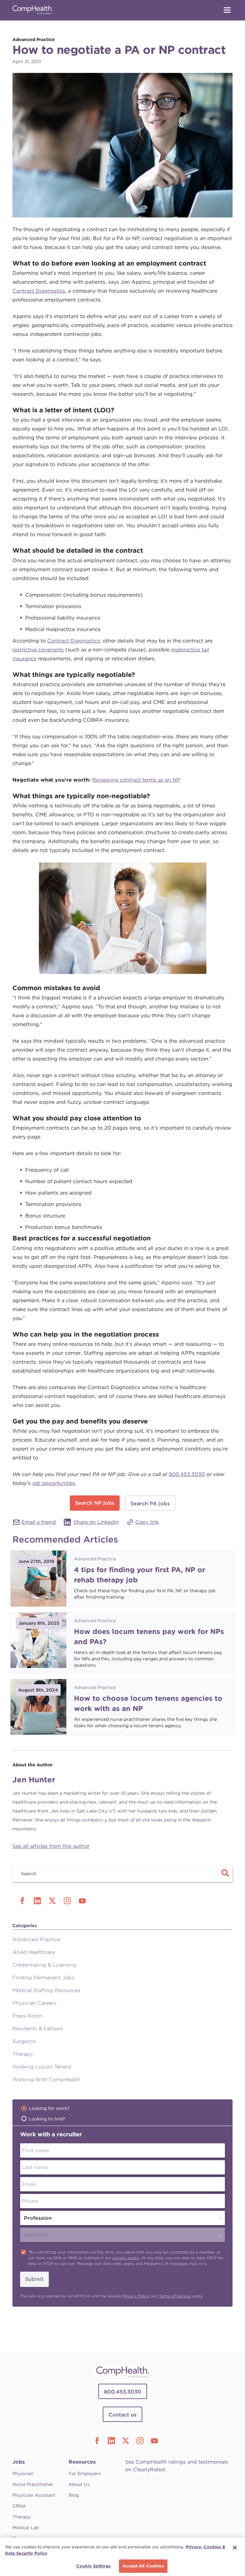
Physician (23, 2473)
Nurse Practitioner (33, 2484)
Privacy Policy (136, 2296)
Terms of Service (175, 2296)
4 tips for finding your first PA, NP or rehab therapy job (140, 1575)
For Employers (85, 2473)
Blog (74, 2495)
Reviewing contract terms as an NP (136, 780)
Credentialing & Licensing (45, 1965)
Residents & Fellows (38, 2029)
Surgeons (24, 2041)
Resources (82, 2462)
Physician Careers (34, 2003)
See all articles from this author (51, 1846)
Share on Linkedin (96, 1522)
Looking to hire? (47, 2119)
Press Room (27, 2016)
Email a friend (39, 1522)
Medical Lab (26, 2528)
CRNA (19, 2506)
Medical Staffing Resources (46, 1990)
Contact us (122, 2415)
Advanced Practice (95, 1559)
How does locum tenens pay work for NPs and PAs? (149, 1636)
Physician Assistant (34, 2495)
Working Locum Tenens (42, 2067)
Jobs (19, 2462)
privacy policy (126, 2258)
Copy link (147, 1522)
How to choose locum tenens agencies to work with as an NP (148, 1703)
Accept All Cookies (143, 2566)
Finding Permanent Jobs (43, 1978)
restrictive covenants (38, 650)
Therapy (23, 2054)
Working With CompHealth (46, 2079)
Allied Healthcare (34, 1952)
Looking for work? (49, 2108)
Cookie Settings (93, 2566)
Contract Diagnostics (39, 291)
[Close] (235, 2548)
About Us (79, 2484)
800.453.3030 (187, 1474)
